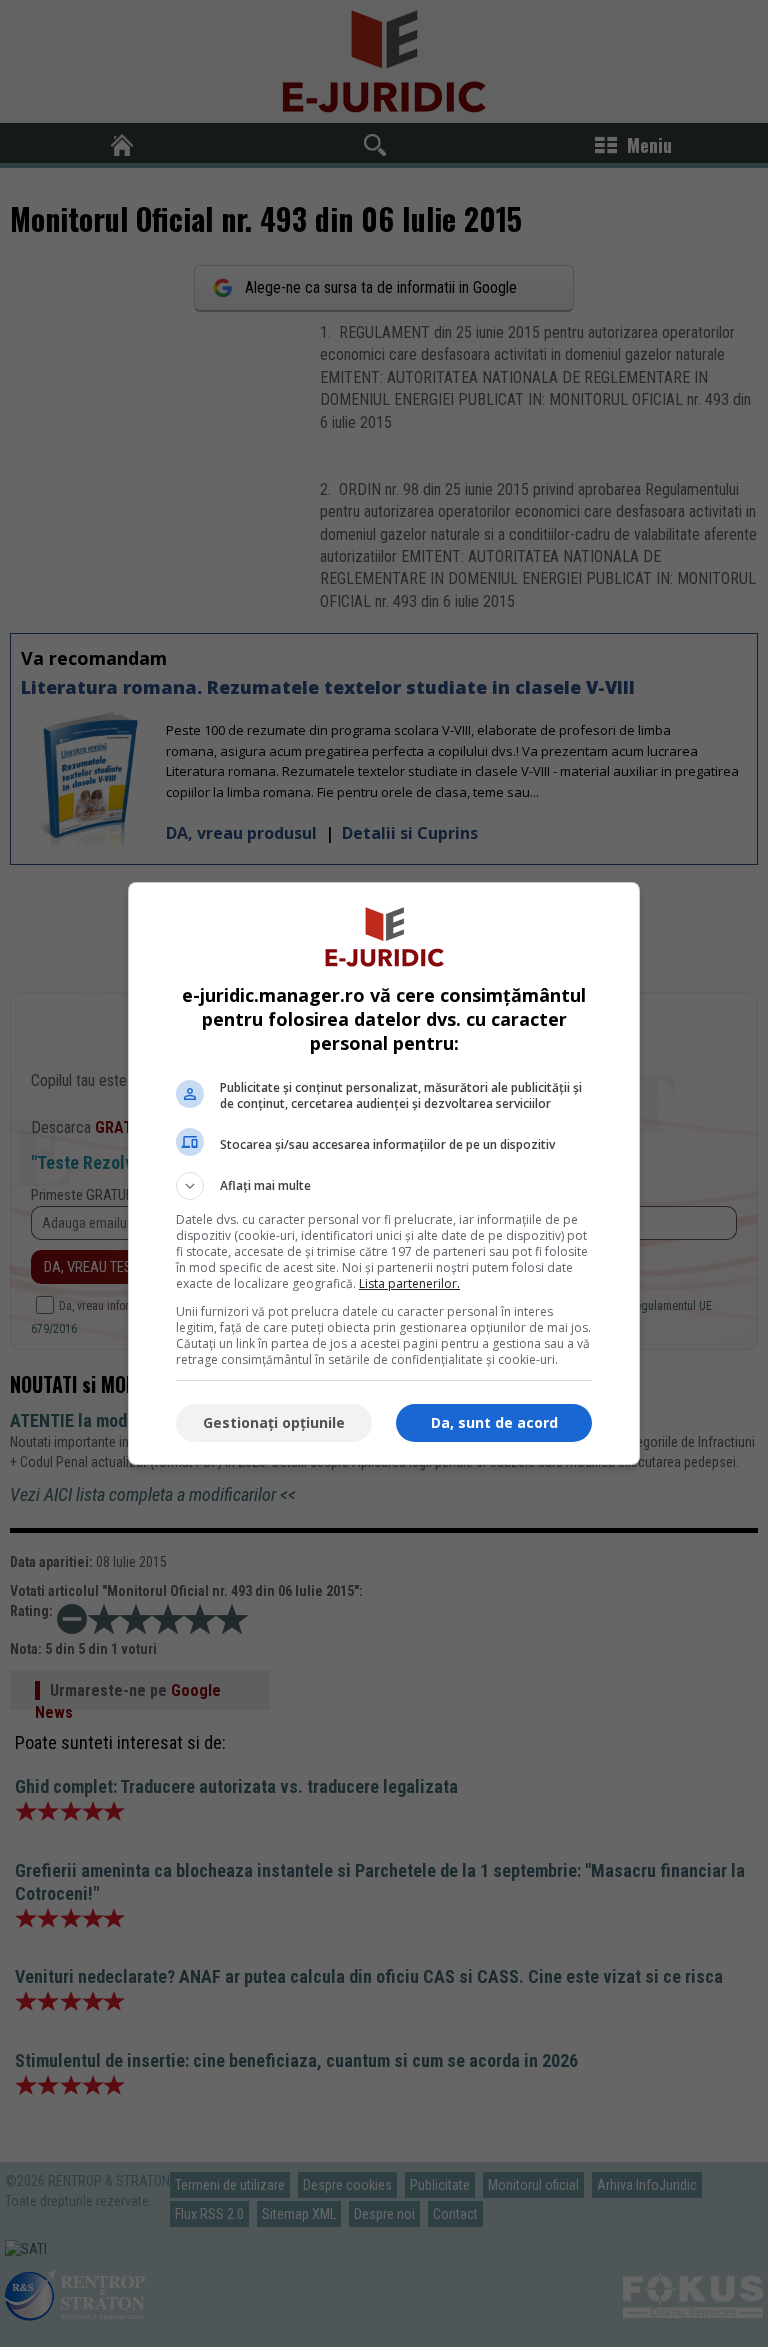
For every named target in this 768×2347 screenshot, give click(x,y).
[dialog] (384, 1173)
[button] (384, 1186)
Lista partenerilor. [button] (409, 1283)
